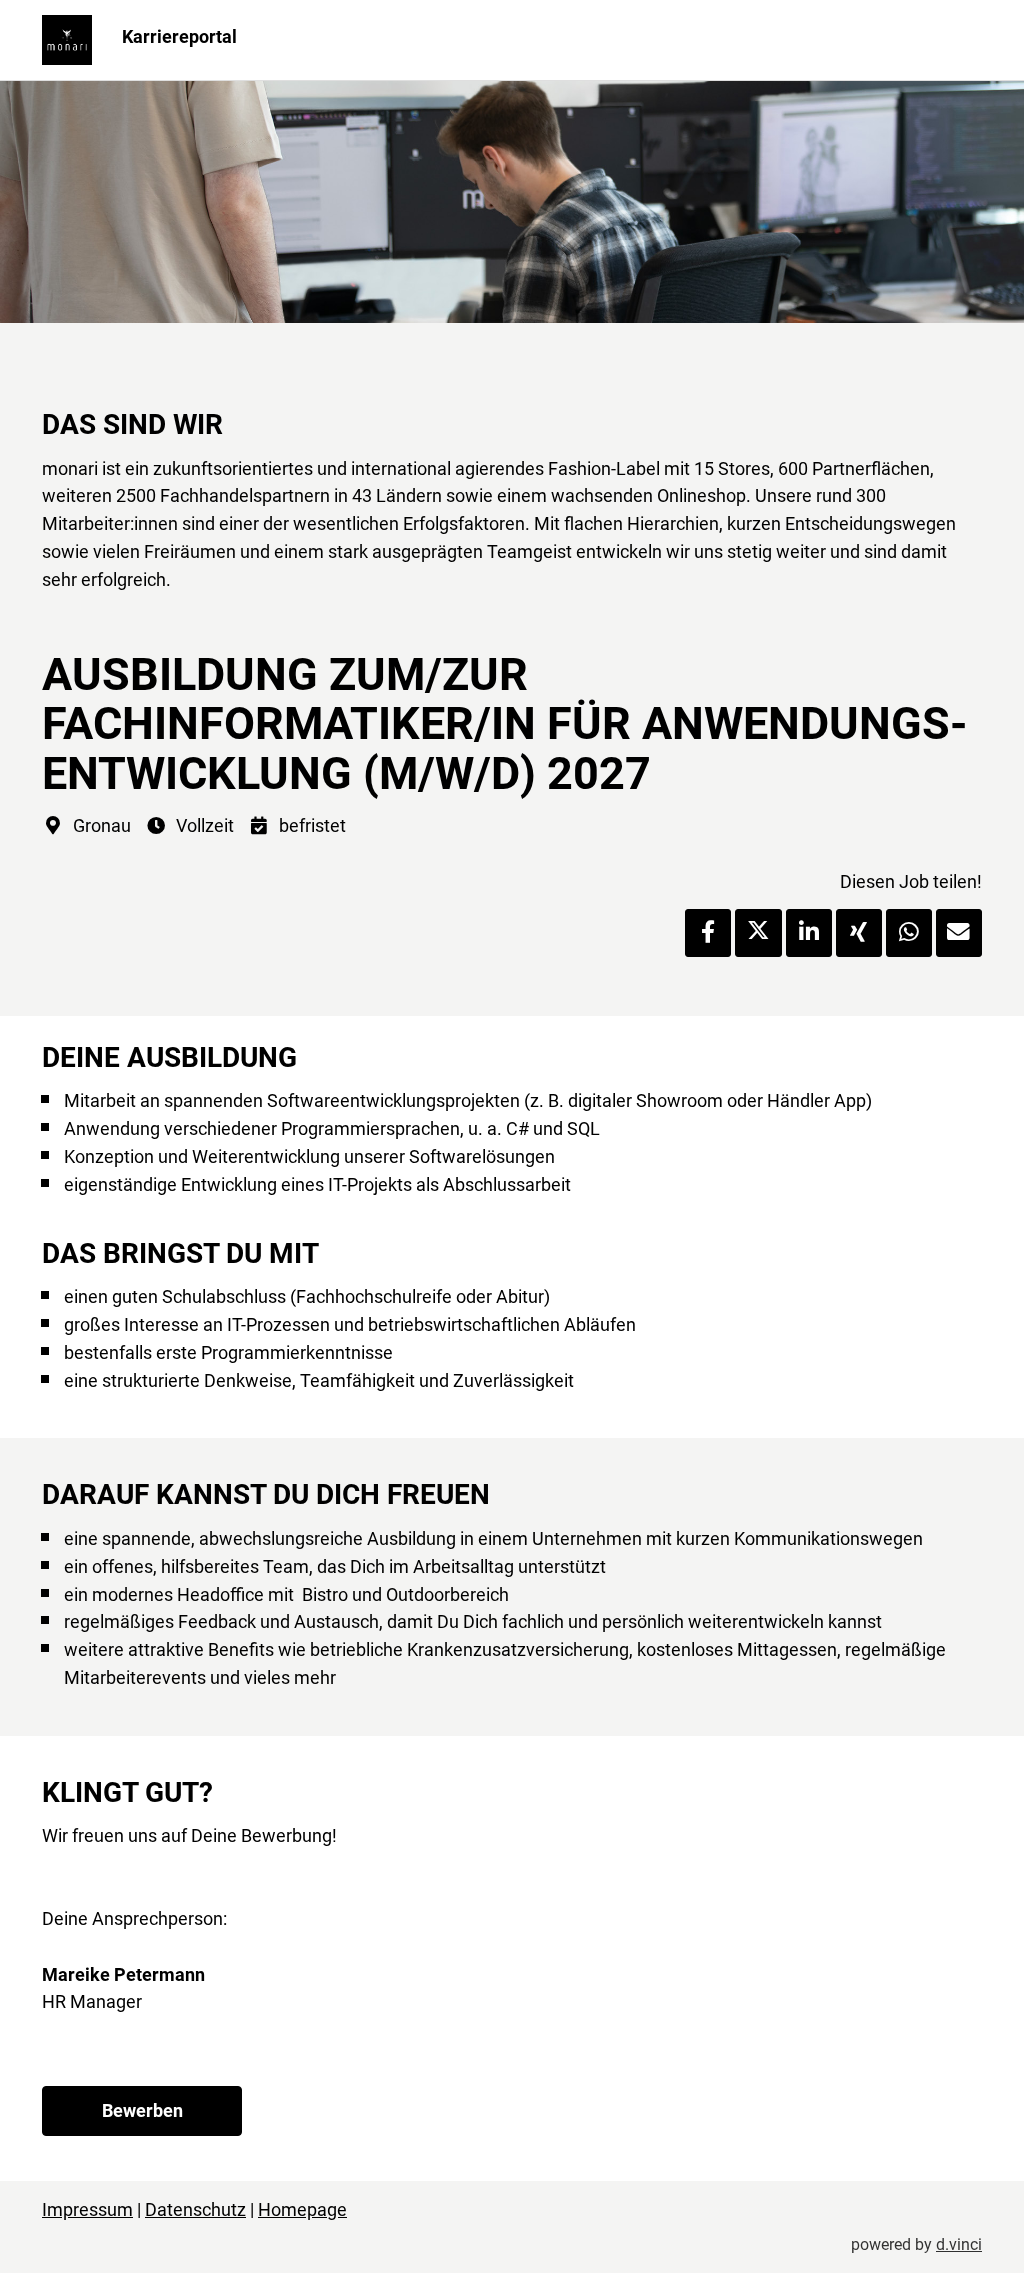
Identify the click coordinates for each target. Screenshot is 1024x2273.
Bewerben (142, 2110)
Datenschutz (195, 2209)
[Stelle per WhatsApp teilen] (909, 933)
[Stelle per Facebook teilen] (708, 933)
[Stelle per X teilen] (758, 933)
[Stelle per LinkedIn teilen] (809, 933)
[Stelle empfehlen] (959, 933)
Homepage (302, 2209)
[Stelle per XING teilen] (859, 933)
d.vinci (959, 2244)
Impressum (87, 2209)
